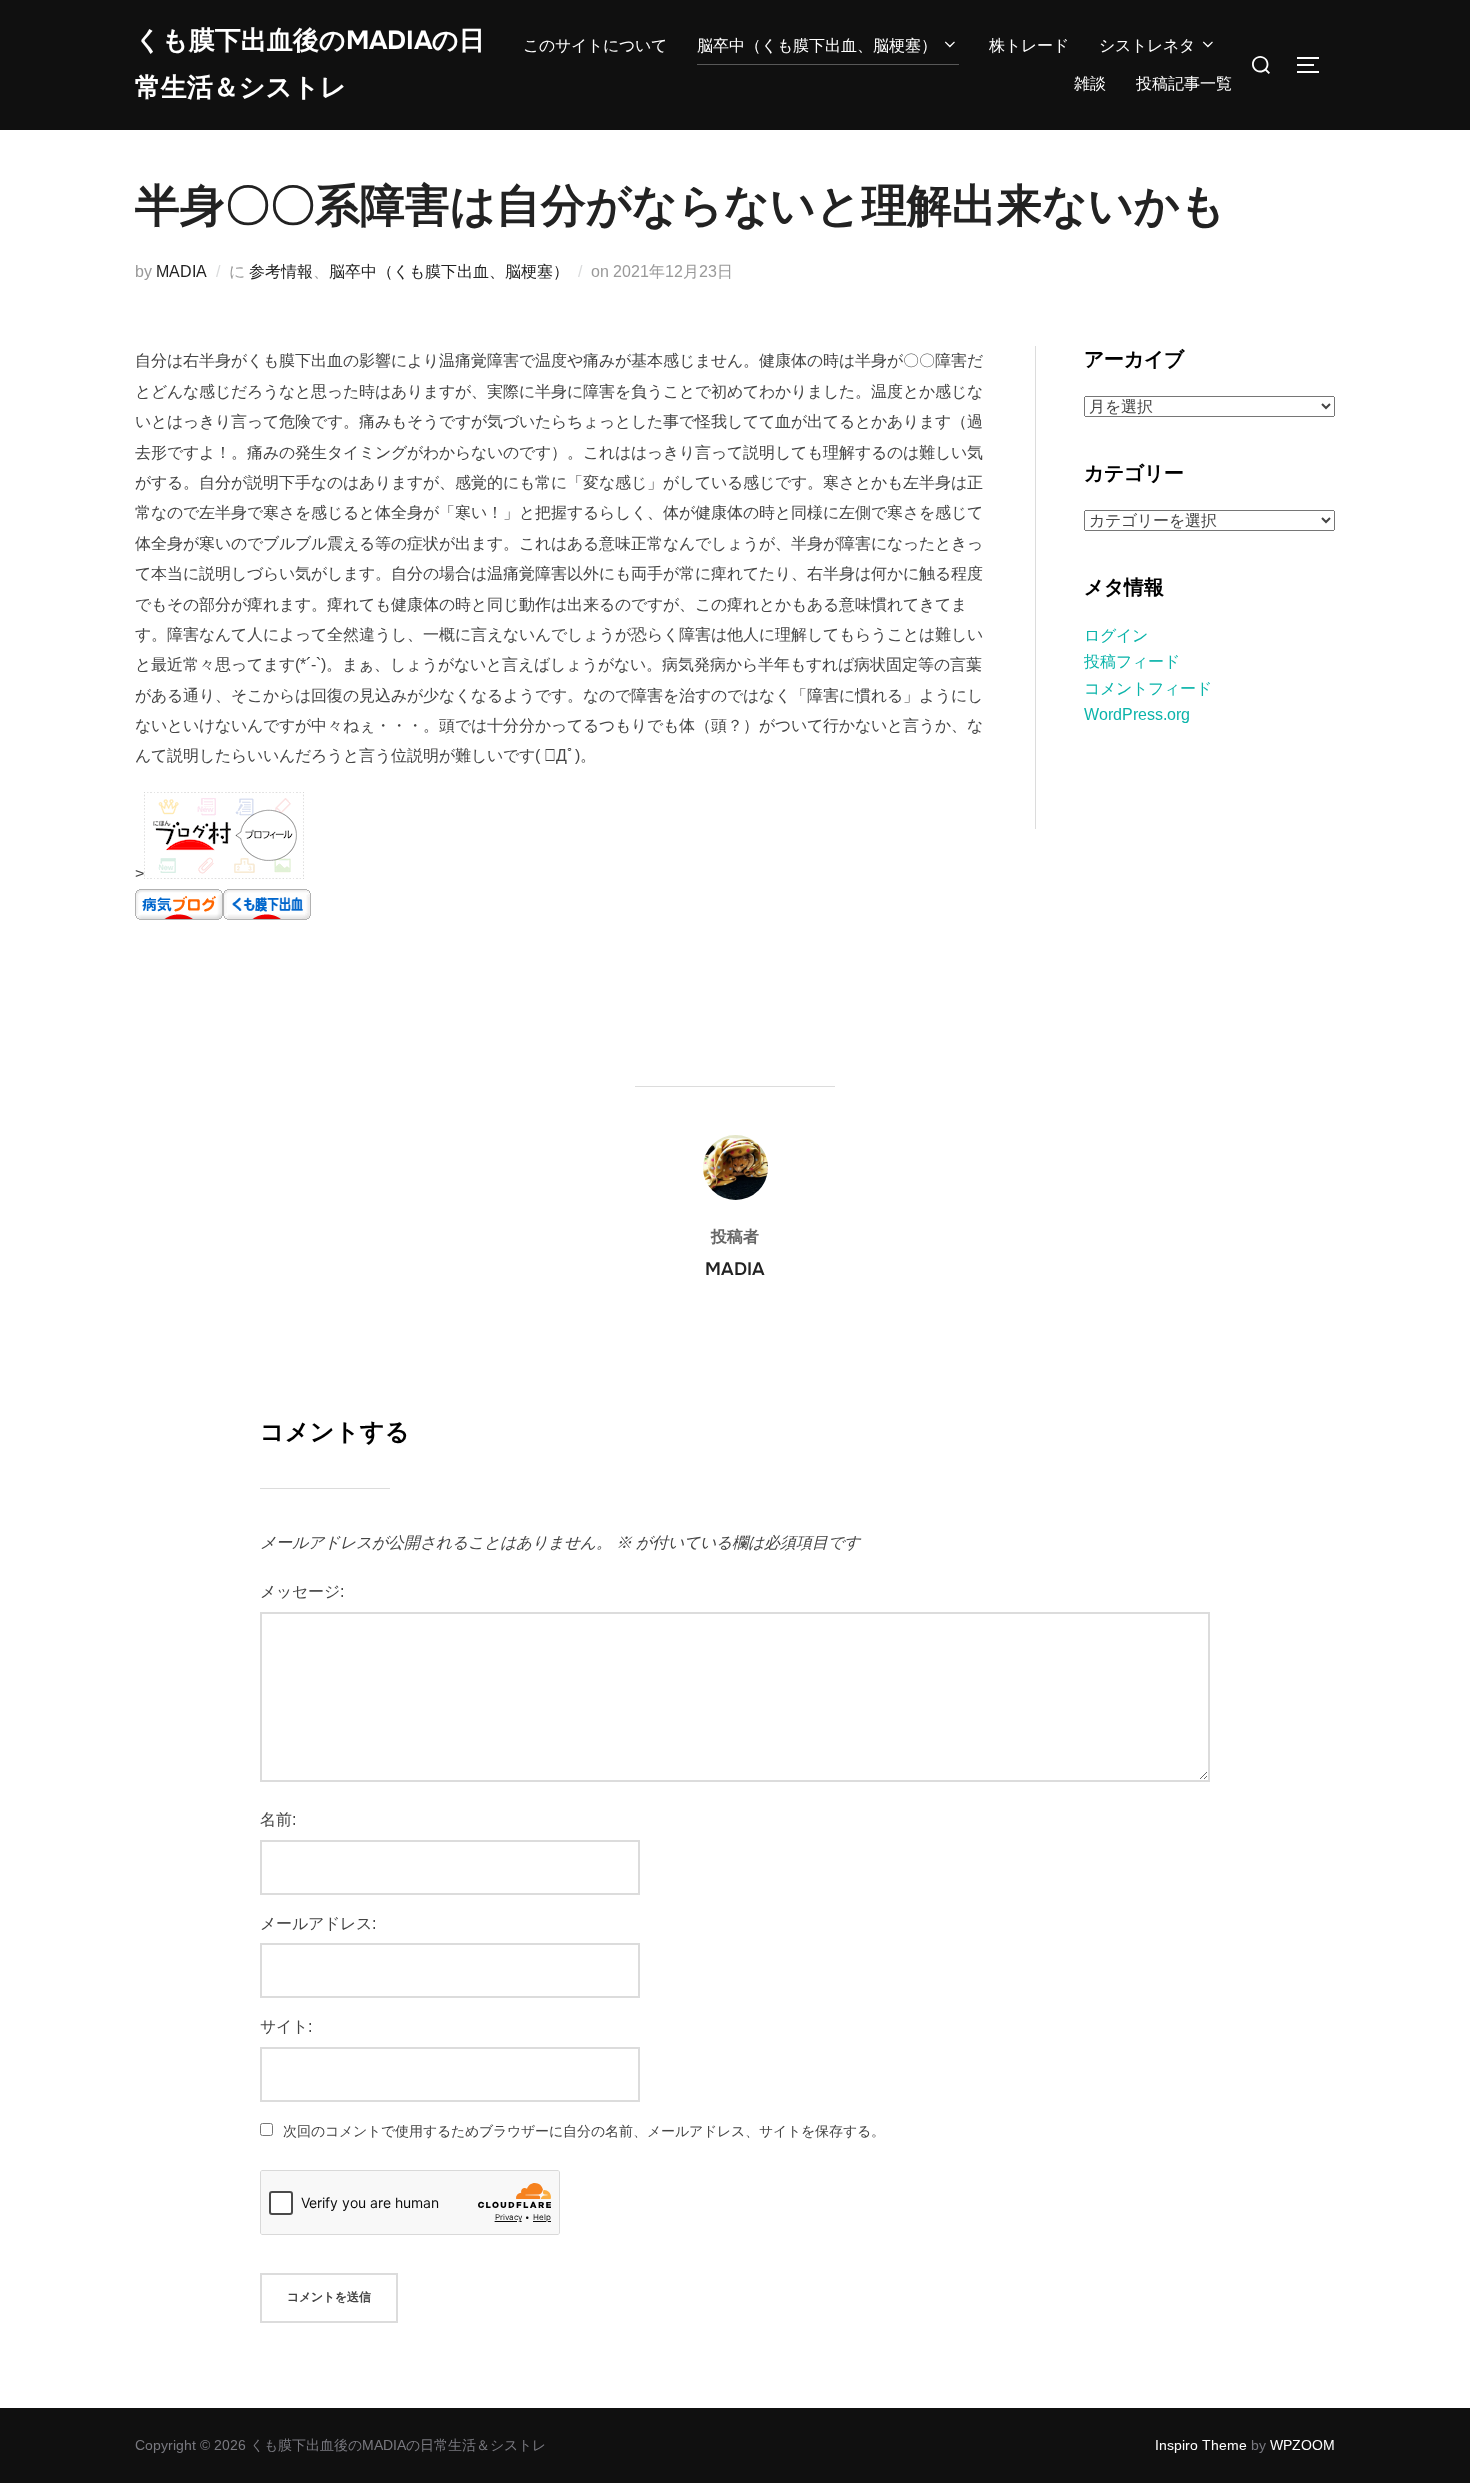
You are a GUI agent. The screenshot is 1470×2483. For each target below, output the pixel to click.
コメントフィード (1148, 688)
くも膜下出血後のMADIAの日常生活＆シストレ (310, 64)
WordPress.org (1137, 714)
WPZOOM (1302, 2445)
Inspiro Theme (1201, 2445)
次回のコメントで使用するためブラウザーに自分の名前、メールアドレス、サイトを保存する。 (584, 2131)
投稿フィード (1132, 661)
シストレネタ (1147, 45)
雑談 (1090, 83)
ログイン (1116, 635)
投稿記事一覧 (1184, 83)
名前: (278, 1819)
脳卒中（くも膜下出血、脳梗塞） (817, 45)
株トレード (1029, 45)
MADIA (181, 271)
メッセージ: (302, 1591)
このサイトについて (595, 45)
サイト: (286, 2026)
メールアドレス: (318, 1923)
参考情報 (281, 271)
